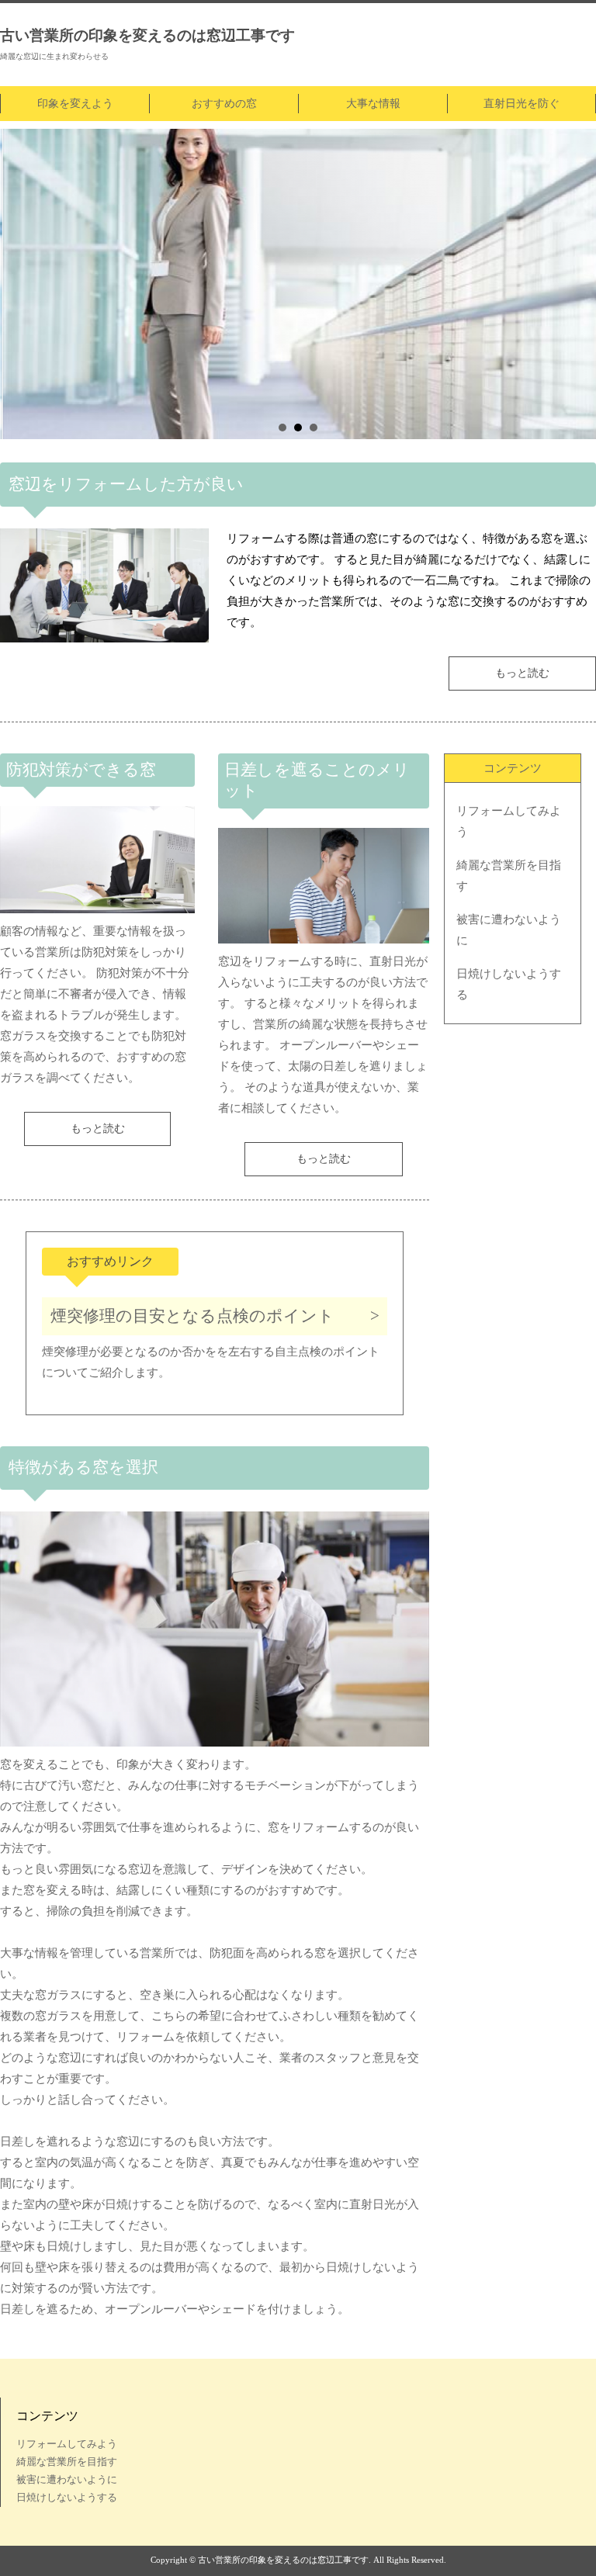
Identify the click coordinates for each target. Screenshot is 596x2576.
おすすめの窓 (224, 104)
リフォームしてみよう (509, 821)
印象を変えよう (75, 104)
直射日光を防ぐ (521, 104)
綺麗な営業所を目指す (509, 876)
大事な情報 (373, 104)
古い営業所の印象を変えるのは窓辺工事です (147, 35)
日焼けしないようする (509, 984)
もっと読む (522, 673)
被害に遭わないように (509, 930)
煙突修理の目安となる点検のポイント (192, 1316)
